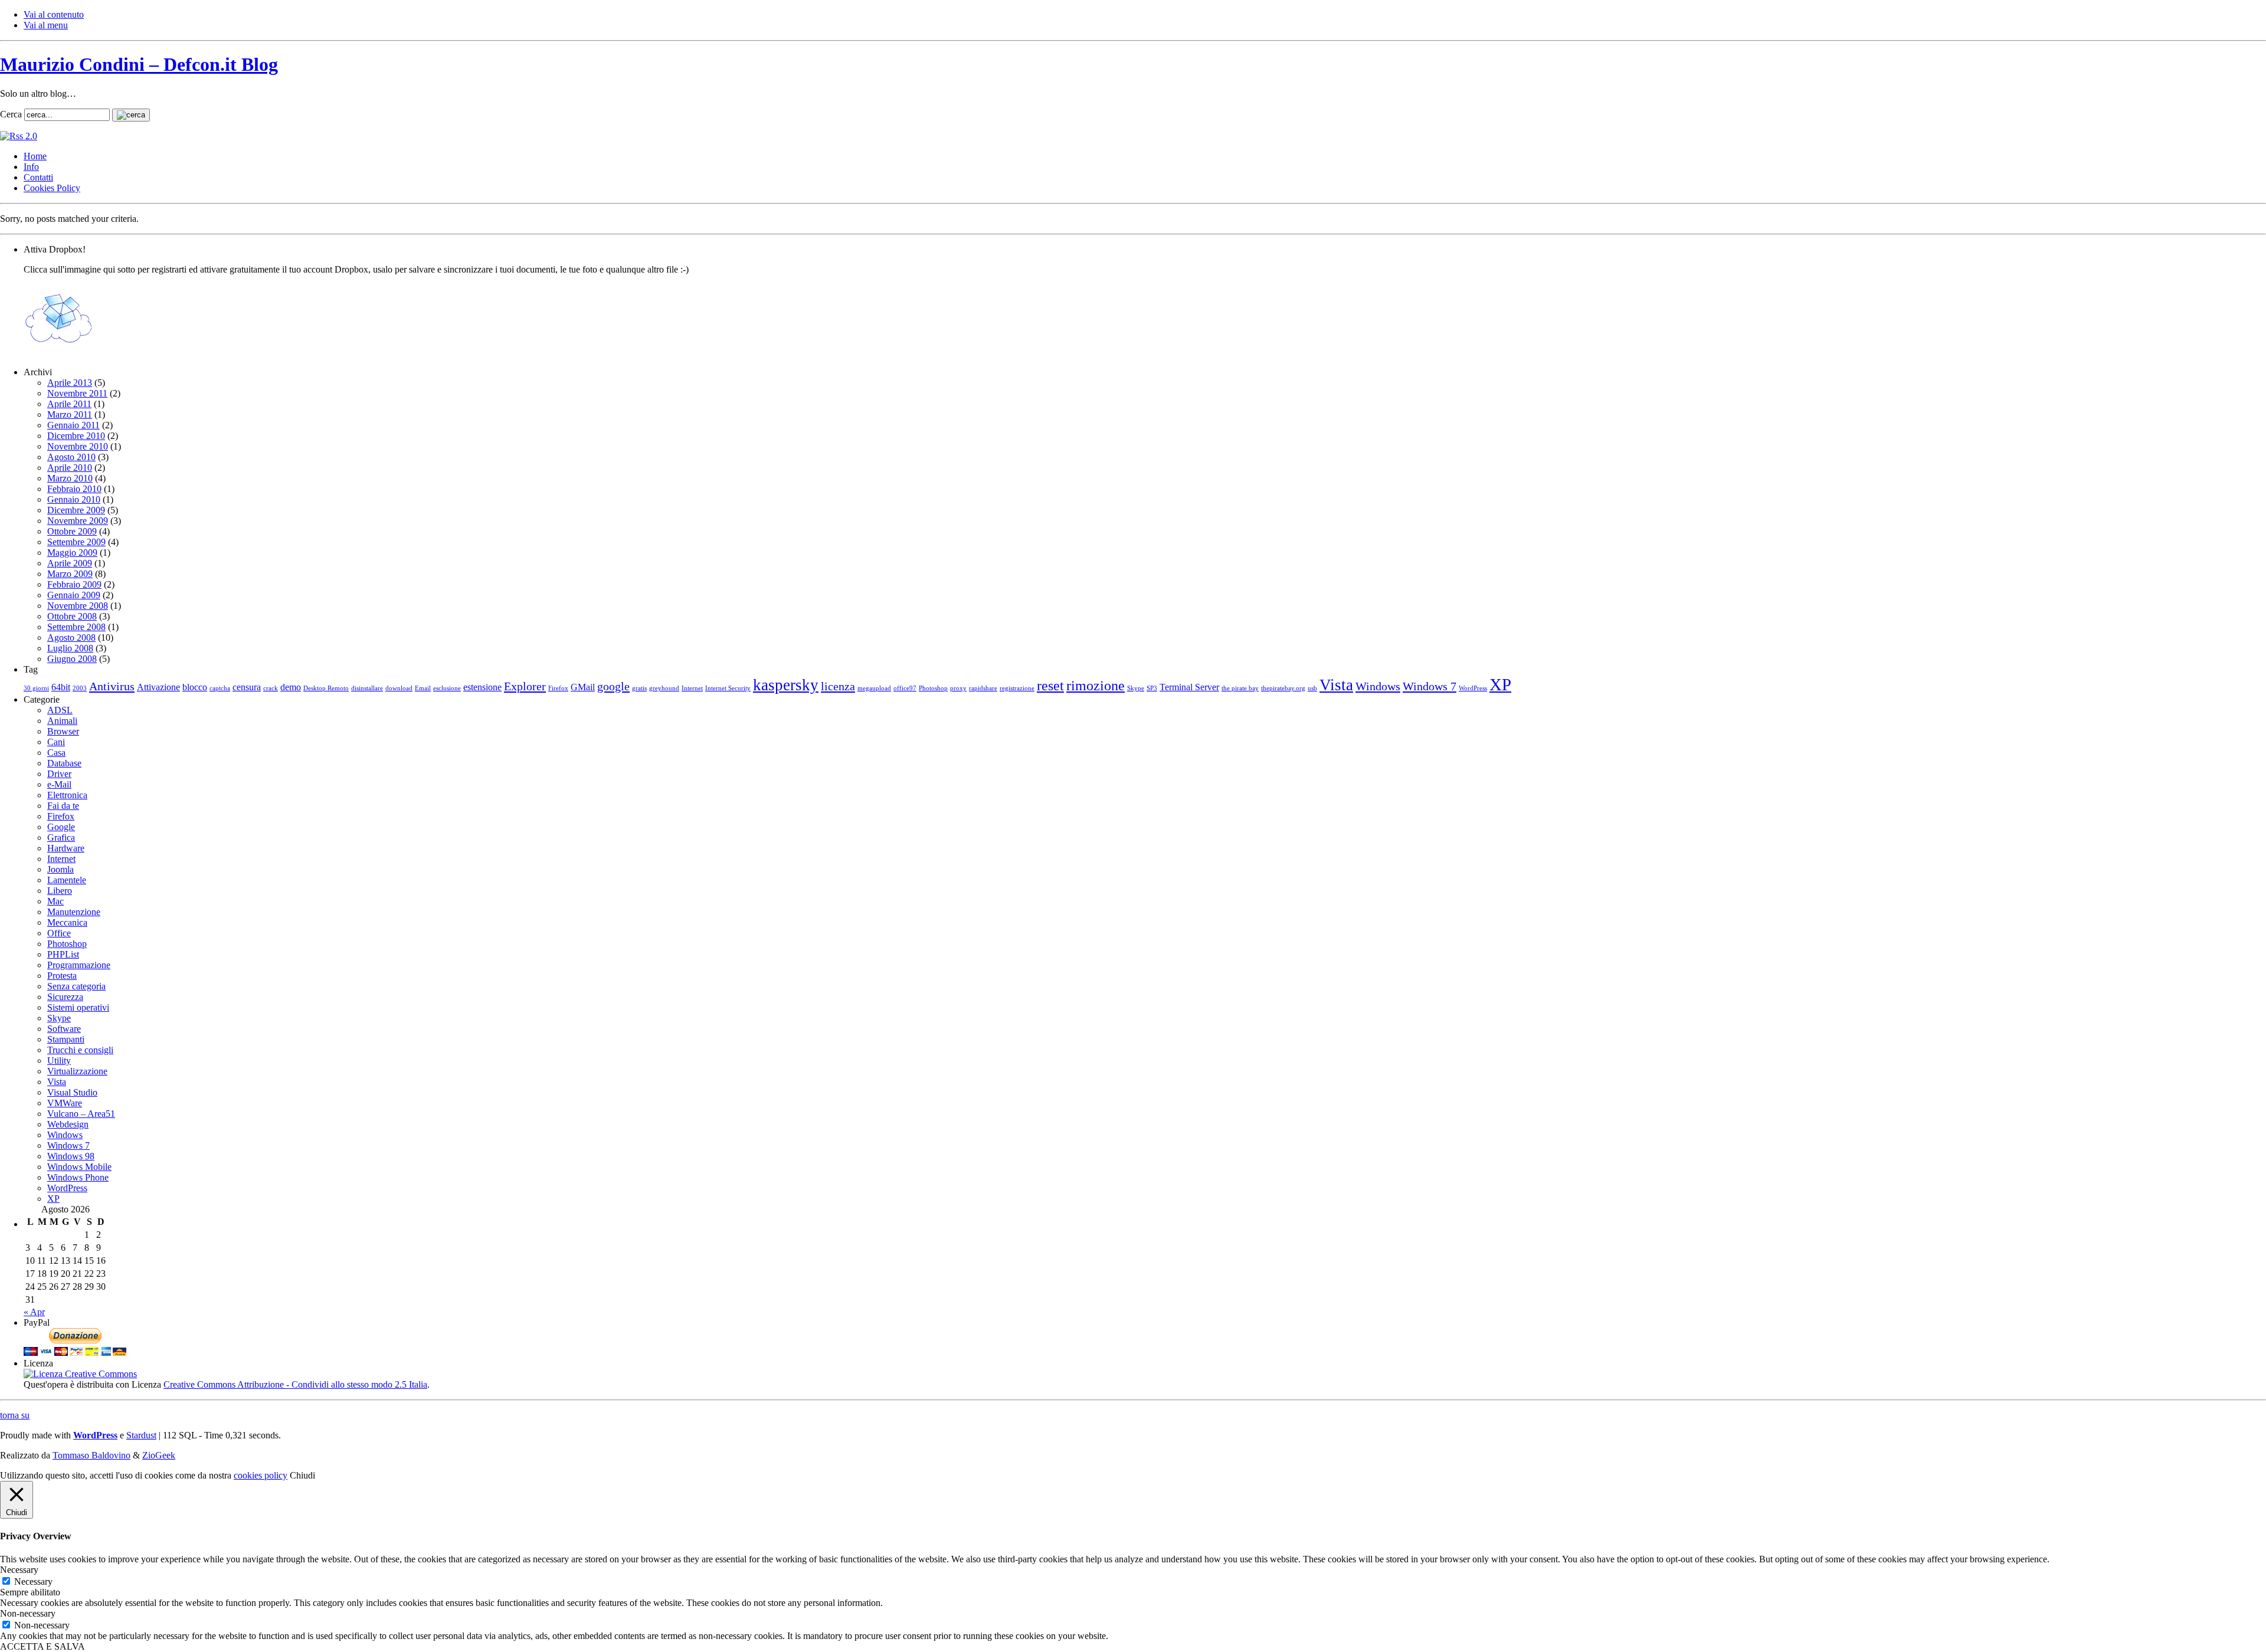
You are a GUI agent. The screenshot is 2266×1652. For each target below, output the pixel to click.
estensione (482, 687)
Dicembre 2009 (76, 510)
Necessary (33, 1581)
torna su (15, 1415)
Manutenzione (74, 912)
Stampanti (66, 1039)
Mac (55, 901)
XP (1500, 684)
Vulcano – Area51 (81, 1114)
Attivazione (158, 687)
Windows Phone (78, 1177)
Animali (62, 721)
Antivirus (112, 686)
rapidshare (983, 688)
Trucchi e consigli (80, 1050)
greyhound (664, 688)
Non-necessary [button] (28, 1613)
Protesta (62, 976)
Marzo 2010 (70, 478)
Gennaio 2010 (74, 499)
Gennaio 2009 (74, 595)
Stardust (141, 1435)
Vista (1336, 685)
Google (61, 827)
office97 (905, 688)
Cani (56, 742)
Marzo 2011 (70, 414)
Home (35, 156)
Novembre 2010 (78, 446)
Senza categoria (76, 986)
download (399, 688)
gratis (639, 688)
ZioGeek (159, 1455)
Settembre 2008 (76, 627)
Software (64, 1029)
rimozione (1096, 686)
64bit (61, 687)
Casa (56, 753)
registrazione (1017, 688)
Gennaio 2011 (73, 425)
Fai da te (63, 806)
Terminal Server (1189, 687)
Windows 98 (71, 1156)
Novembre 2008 (78, 606)
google (613, 686)
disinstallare (367, 688)
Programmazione (79, 965)
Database (64, 763)
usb (1312, 688)
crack (271, 688)
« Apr (34, 1312)
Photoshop (933, 688)
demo (291, 687)
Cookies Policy (52, 188)
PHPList (63, 954)
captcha (220, 688)
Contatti (38, 177)
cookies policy (261, 1475)
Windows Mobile (79, 1167)
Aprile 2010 (70, 468)
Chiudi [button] (302, 1475)
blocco (195, 687)
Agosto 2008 (71, 637)
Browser (63, 731)
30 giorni (36, 688)
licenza (838, 686)
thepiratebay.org (1283, 688)
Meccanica (67, 922)
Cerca (11, 114)
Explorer (525, 686)
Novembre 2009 (78, 521)
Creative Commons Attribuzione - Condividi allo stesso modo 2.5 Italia (295, 1384)
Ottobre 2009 (72, 531)
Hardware (66, 848)
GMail (583, 687)
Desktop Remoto (326, 688)
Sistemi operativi (78, 1007)
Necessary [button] (19, 1570)
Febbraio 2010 (74, 489)
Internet (692, 688)
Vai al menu (46, 25)
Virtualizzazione (77, 1071)
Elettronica (67, 795)
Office (59, 933)
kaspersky (786, 685)
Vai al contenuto (54, 14)
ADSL (60, 710)
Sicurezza (65, 997)
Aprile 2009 (70, 563)
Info (31, 167)
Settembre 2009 (76, 542)
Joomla (60, 869)
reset (1050, 686)
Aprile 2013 (70, 383)
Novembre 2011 (77, 393)
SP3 (1152, 688)
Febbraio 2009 (74, 584)
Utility (59, 1061)
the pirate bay (1240, 688)
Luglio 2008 (70, 648)
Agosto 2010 (71, 457)
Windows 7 (1430, 686)
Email (423, 688)
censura (247, 687)
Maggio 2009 (72, 553)
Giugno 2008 (72, 659)
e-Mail (59, 784)
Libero (60, 891)
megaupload (874, 688)
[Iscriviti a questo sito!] (19, 136)
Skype (1136, 688)
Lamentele (67, 880)
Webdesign (68, 1124)
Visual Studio (72, 1092)
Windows (1378, 686)
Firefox (558, 688)
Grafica (61, 838)
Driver (59, 774)
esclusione (447, 688)
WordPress (1473, 688)
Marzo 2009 (70, 574)
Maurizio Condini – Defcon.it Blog (139, 64)
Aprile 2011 (69, 404)
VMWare (65, 1103)
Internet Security (728, 688)
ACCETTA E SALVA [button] (42, 1646)
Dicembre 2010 (76, 436)
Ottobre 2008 (72, 616)
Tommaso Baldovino (91, 1455)
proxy (958, 688)
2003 (80, 688)
